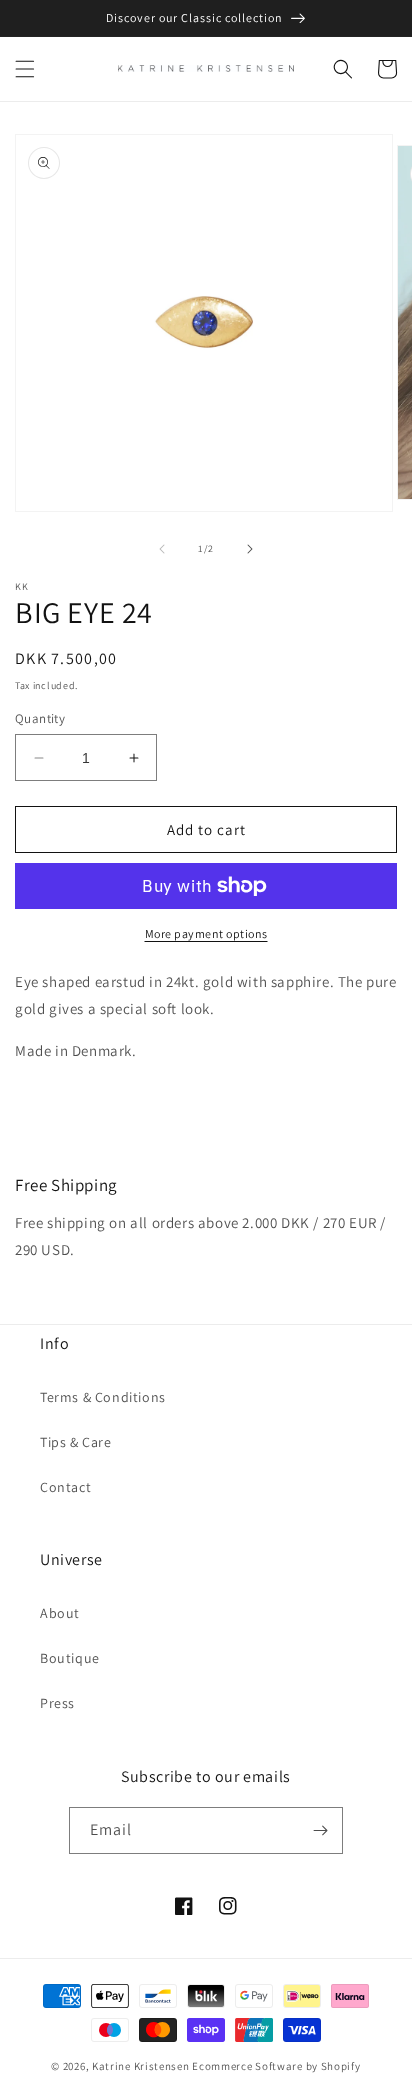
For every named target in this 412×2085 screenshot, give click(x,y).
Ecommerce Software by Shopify (276, 2066)
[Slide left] (162, 549)
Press (57, 1703)
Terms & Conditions (103, 1397)
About (60, 1613)
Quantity (40, 718)
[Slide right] (250, 549)
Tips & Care (76, 1442)
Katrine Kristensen (141, 2066)
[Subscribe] (320, 1830)
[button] (25, 69)
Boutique (70, 1658)
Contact (65, 1487)
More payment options (206, 933)
